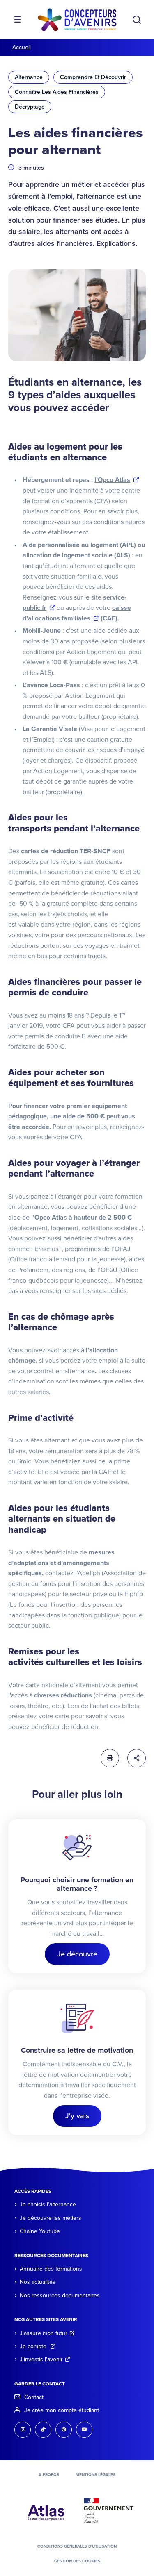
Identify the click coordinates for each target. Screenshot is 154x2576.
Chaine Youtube (40, 2231)
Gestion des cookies (77, 2561)
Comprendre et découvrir (93, 77)
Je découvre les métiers (51, 2218)
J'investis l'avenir (41, 2359)
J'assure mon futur (44, 2333)
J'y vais (77, 2116)
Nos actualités (38, 2282)
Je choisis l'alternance (48, 2205)
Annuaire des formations (51, 2269)
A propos (49, 2475)
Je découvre (77, 1954)
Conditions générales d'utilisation (77, 2546)
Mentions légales (95, 2475)
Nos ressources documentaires (60, 2295)
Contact (34, 2397)
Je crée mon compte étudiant (62, 2410)
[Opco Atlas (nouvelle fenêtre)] (46, 2510)
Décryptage (30, 107)
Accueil (22, 47)
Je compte (34, 2346)
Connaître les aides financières (57, 92)
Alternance (29, 77)
